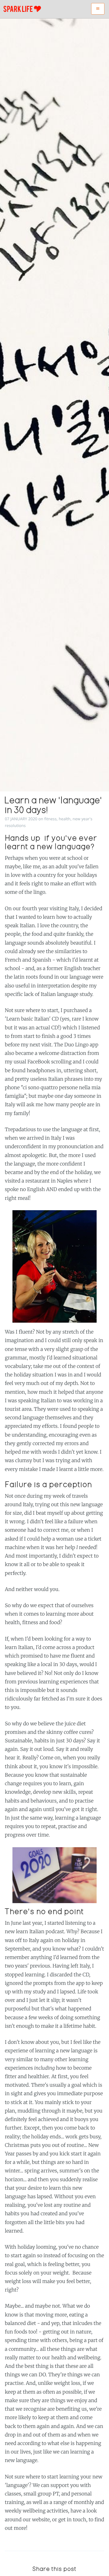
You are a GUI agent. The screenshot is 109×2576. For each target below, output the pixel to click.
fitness (50, 819)
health (65, 819)
